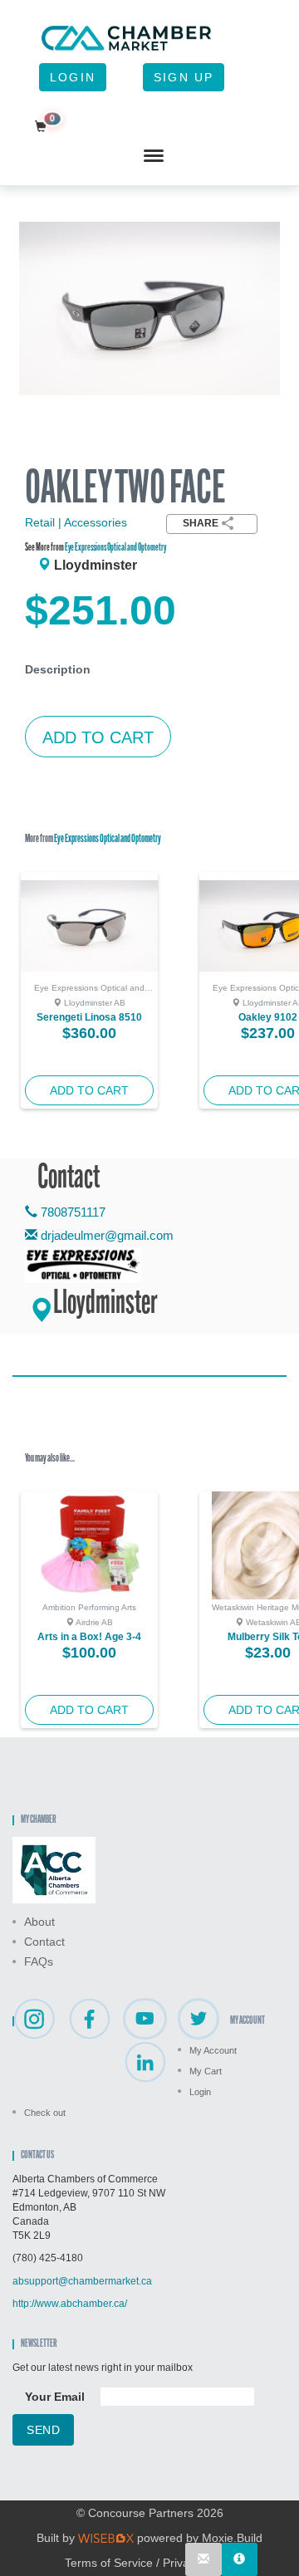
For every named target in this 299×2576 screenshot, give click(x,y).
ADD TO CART (98, 737)
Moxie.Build (232, 2538)
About (39, 1922)
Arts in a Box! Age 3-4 (89, 1637)
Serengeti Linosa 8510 (89, 1017)
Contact (44, 1942)
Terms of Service (109, 2563)
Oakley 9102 (268, 1017)
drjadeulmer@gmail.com (107, 1235)
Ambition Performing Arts (89, 1607)
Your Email (55, 2397)
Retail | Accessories (76, 522)
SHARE (201, 523)
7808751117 (71, 1212)
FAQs (39, 1961)
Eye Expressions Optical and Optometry (115, 548)
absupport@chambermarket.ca (82, 2281)
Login (73, 77)
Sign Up (184, 77)
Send (43, 2430)
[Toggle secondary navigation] (154, 156)
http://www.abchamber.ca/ (70, 2304)
